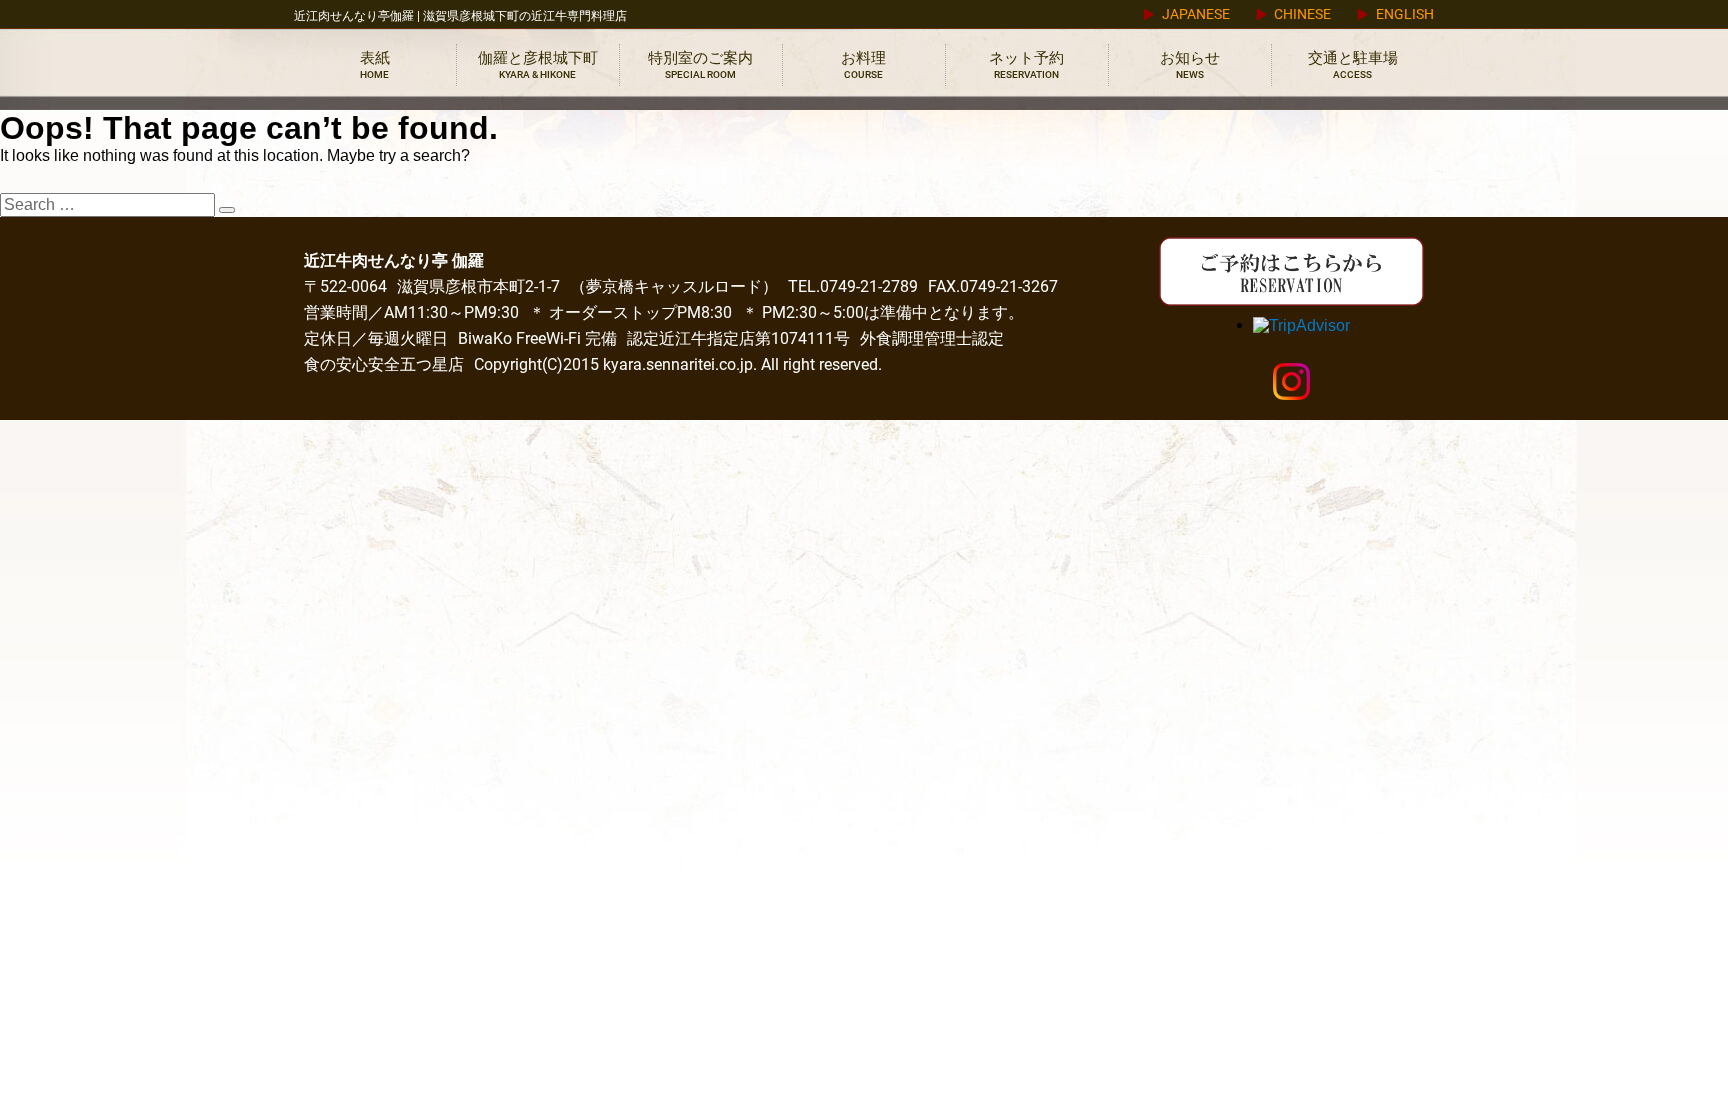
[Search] (227, 210)
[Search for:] (109, 204)
